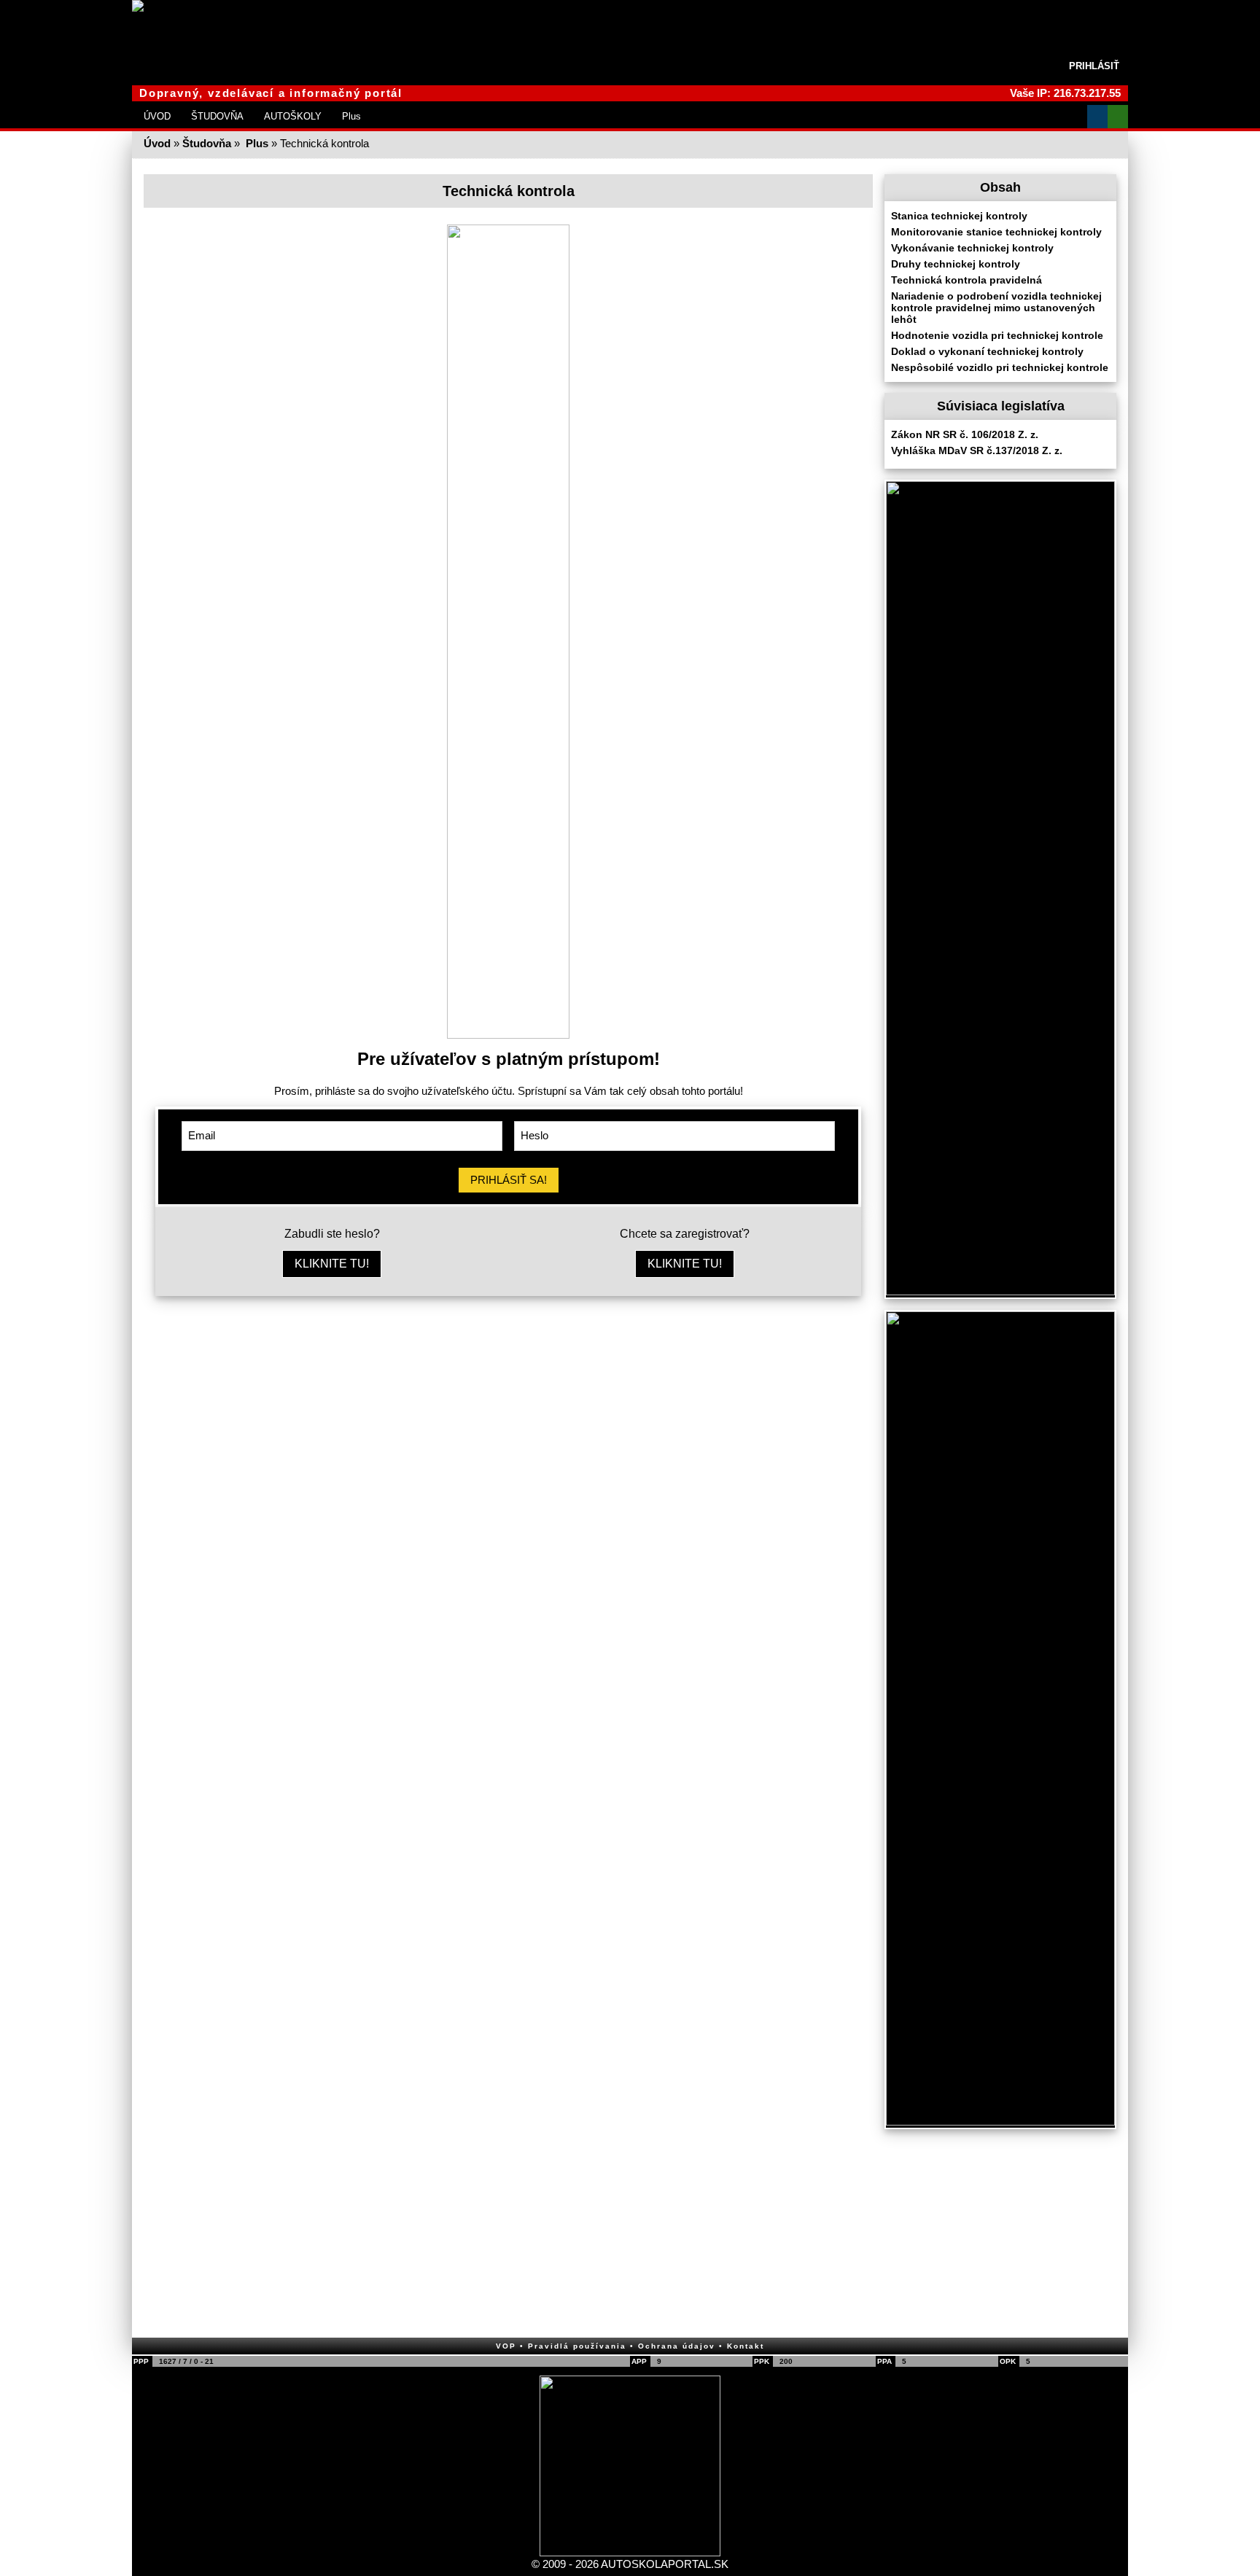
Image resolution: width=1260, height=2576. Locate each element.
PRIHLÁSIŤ (1094, 66)
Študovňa (207, 143)
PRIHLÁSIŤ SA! (509, 1180)
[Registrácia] (1118, 117)
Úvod (157, 143)
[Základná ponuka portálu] (1077, 117)
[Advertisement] (508, 1420)
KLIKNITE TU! (332, 1264)
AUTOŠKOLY (293, 116)
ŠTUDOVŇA (217, 116)
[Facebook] (1097, 117)
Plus (351, 116)
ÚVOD (157, 116)
